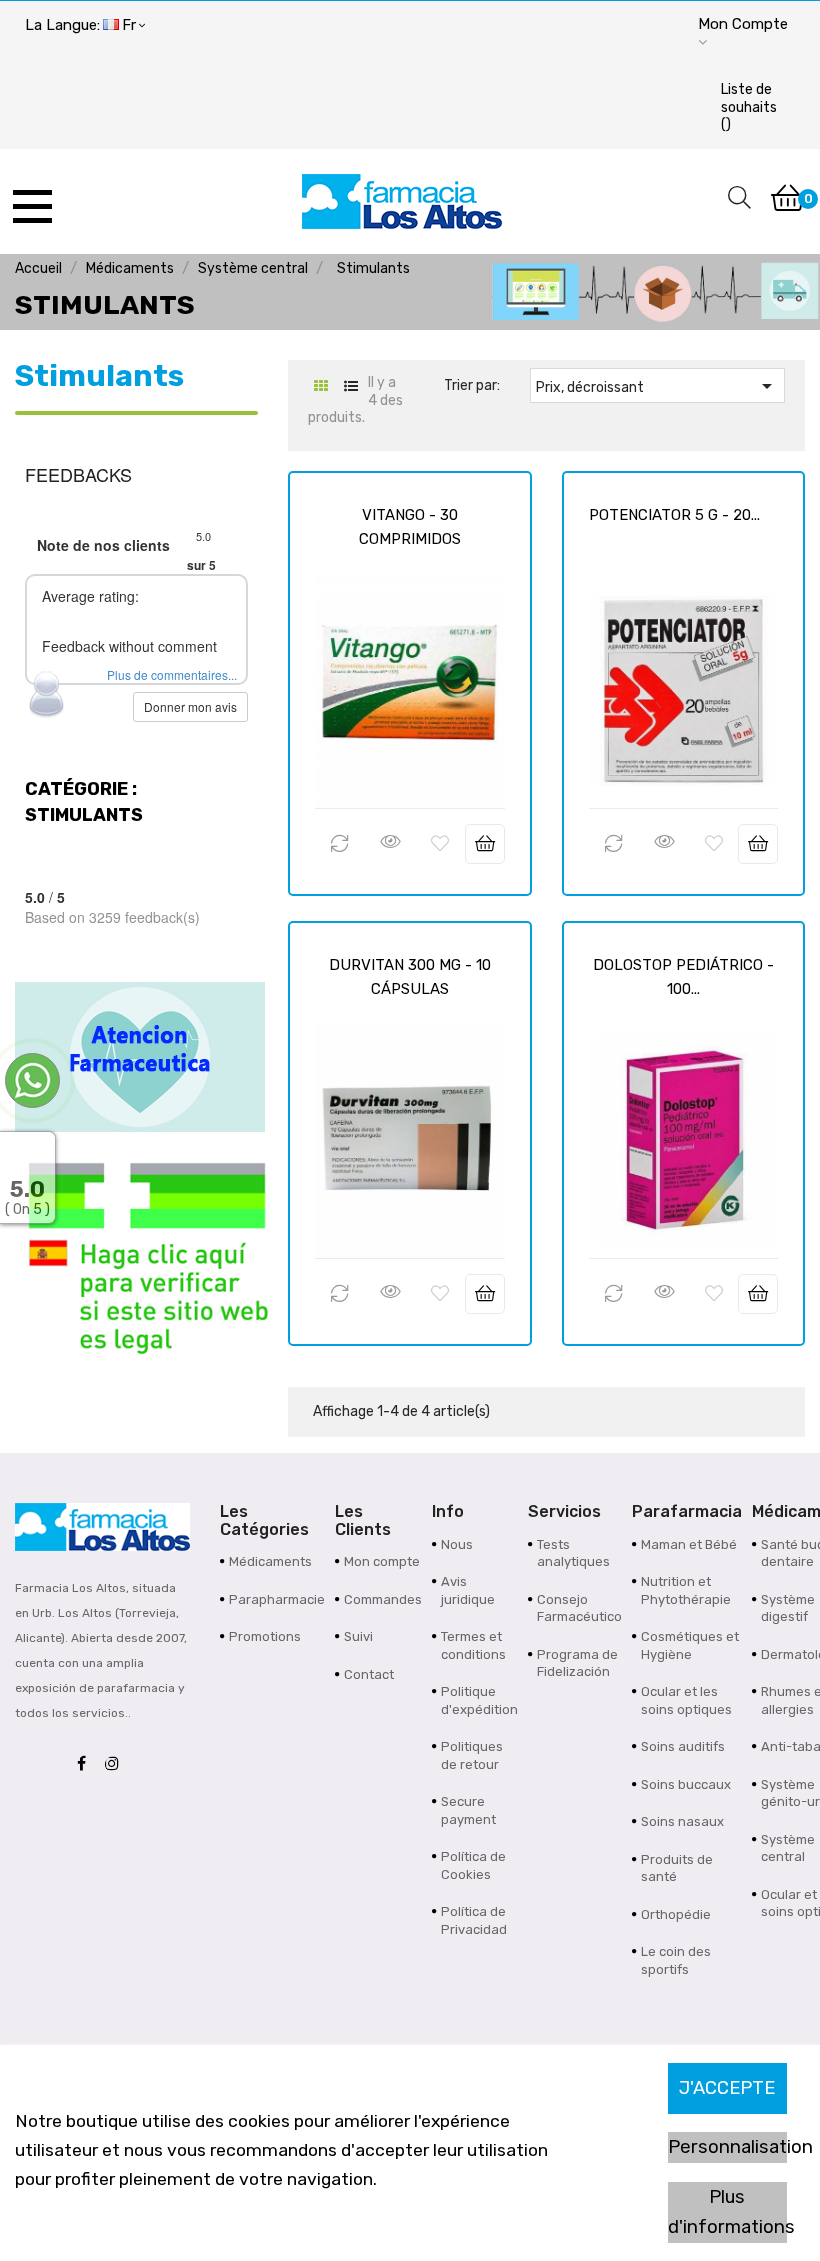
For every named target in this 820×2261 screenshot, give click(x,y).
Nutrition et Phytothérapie (686, 1590)
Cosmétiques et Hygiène (690, 1645)
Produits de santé (677, 1868)
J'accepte (727, 2088)
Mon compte (382, 1561)
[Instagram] (117, 1764)
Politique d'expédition (479, 1700)
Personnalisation (727, 2147)
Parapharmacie (277, 1599)
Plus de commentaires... (172, 674)
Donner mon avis (190, 706)
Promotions (265, 1636)
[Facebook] (86, 1764)
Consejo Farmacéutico (579, 1608)
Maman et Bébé (689, 1544)
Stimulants (99, 376)
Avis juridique (468, 1590)
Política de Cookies (473, 1865)
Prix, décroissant (657, 386)
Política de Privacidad (474, 1920)
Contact (369, 1674)
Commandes (383, 1599)
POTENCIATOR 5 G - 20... (674, 515)
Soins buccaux (686, 1784)
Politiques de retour (472, 1755)
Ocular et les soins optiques (686, 1700)
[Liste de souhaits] (440, 844)
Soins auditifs (683, 1746)
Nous (457, 1544)
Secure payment (468, 1810)
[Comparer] (340, 844)
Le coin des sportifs (676, 1960)
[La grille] (320, 386)
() (749, 107)
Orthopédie (676, 1914)
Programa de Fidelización (577, 1663)
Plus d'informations (727, 2212)
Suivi (358, 1636)
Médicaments (270, 1561)
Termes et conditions (473, 1645)
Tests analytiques (573, 1553)
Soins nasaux (682, 1821)
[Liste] (350, 386)
